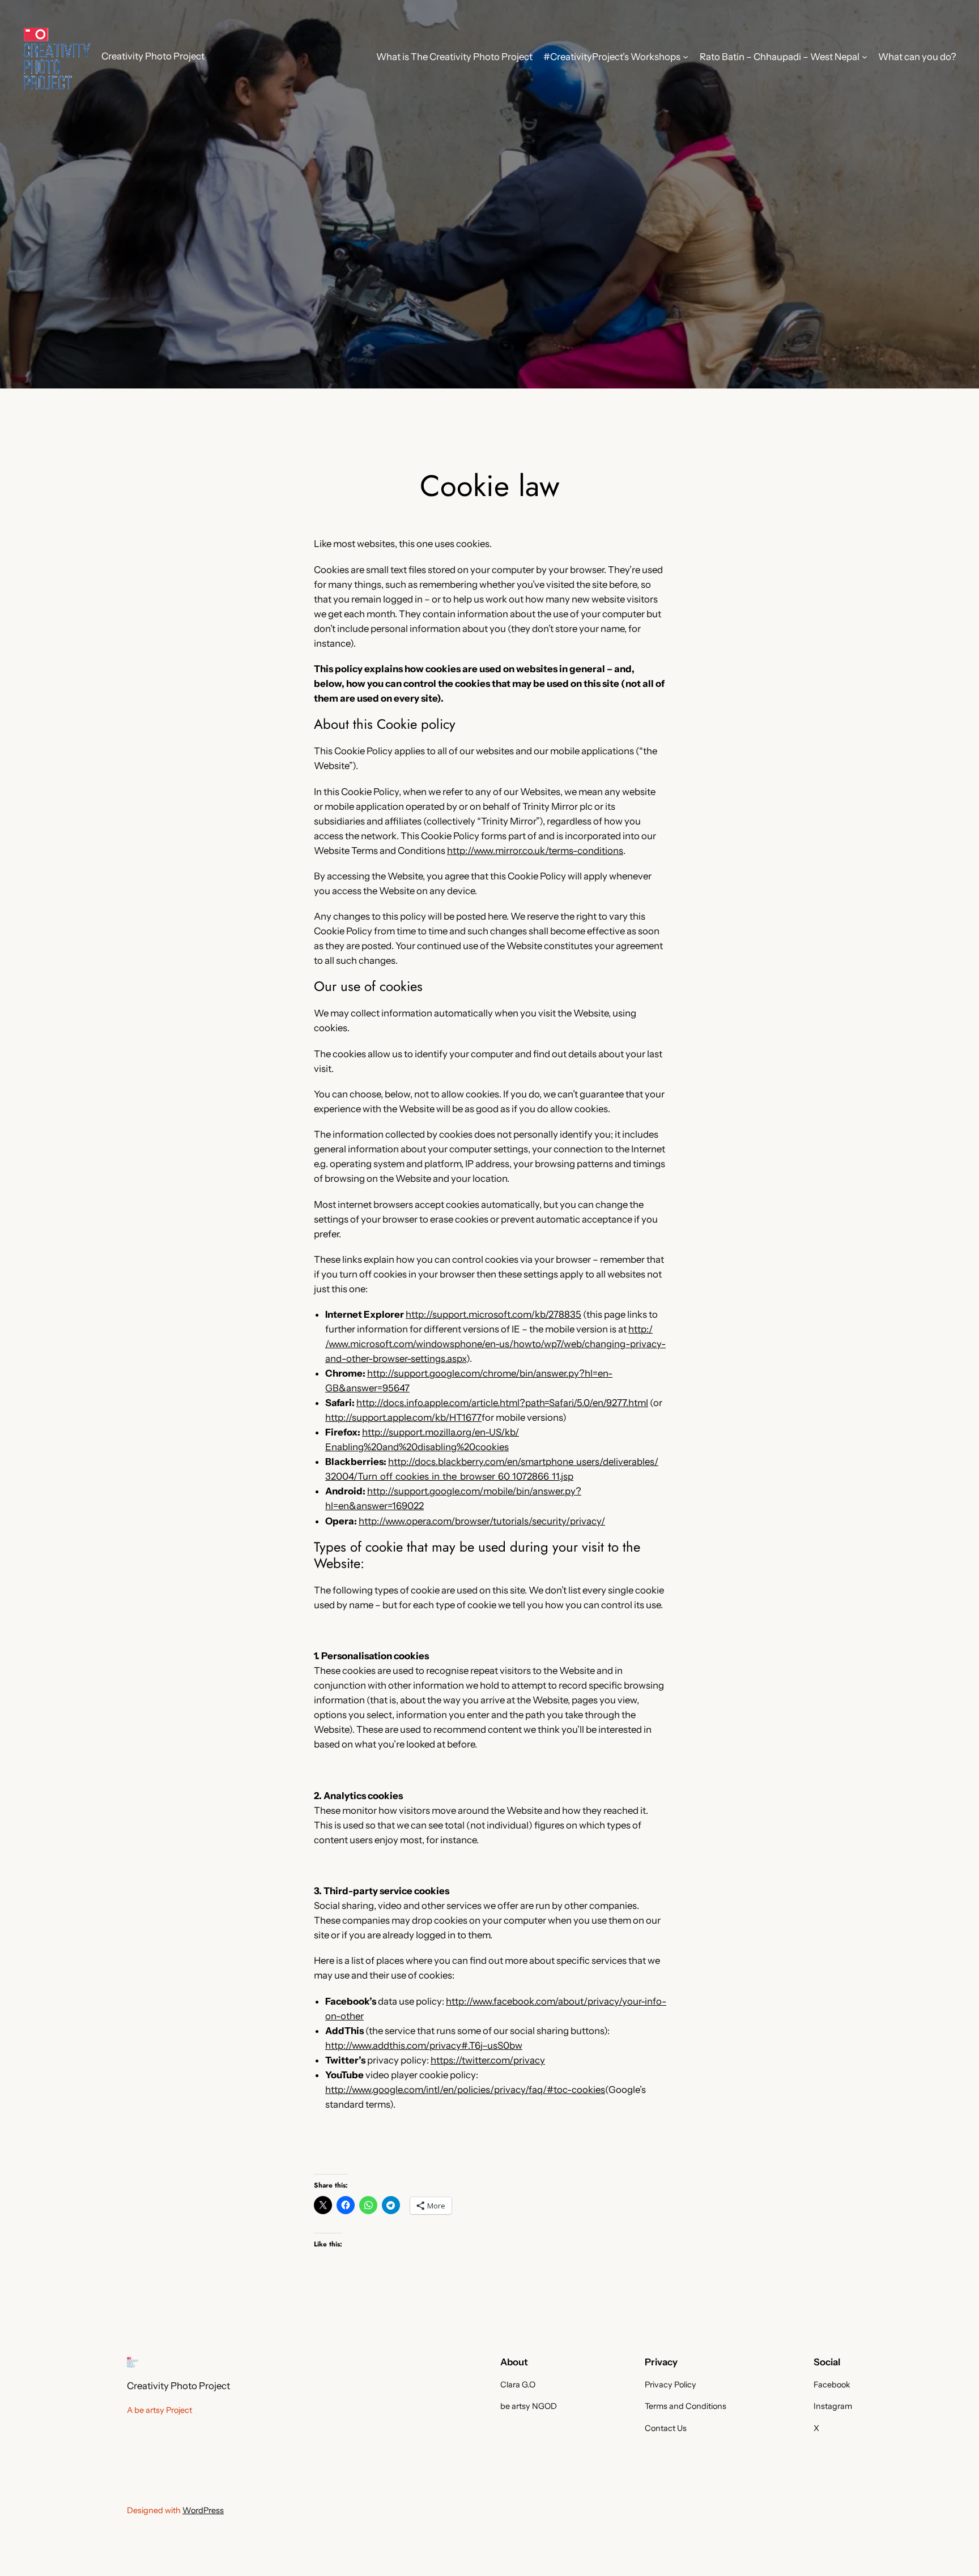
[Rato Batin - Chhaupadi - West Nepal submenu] (865, 57)
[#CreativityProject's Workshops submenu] (686, 57)
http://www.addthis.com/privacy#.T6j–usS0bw (424, 2045)
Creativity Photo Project (153, 56)
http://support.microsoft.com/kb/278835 (493, 1314)
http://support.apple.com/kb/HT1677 (403, 1417)
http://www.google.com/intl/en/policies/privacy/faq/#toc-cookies (465, 2090)
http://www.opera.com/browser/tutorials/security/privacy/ (482, 1521)
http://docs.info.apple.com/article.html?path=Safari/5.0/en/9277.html (502, 1403)
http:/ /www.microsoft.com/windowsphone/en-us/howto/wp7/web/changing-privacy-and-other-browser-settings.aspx (495, 1344)
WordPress (203, 2510)
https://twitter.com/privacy (488, 2060)
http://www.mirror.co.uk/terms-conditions (535, 851)
